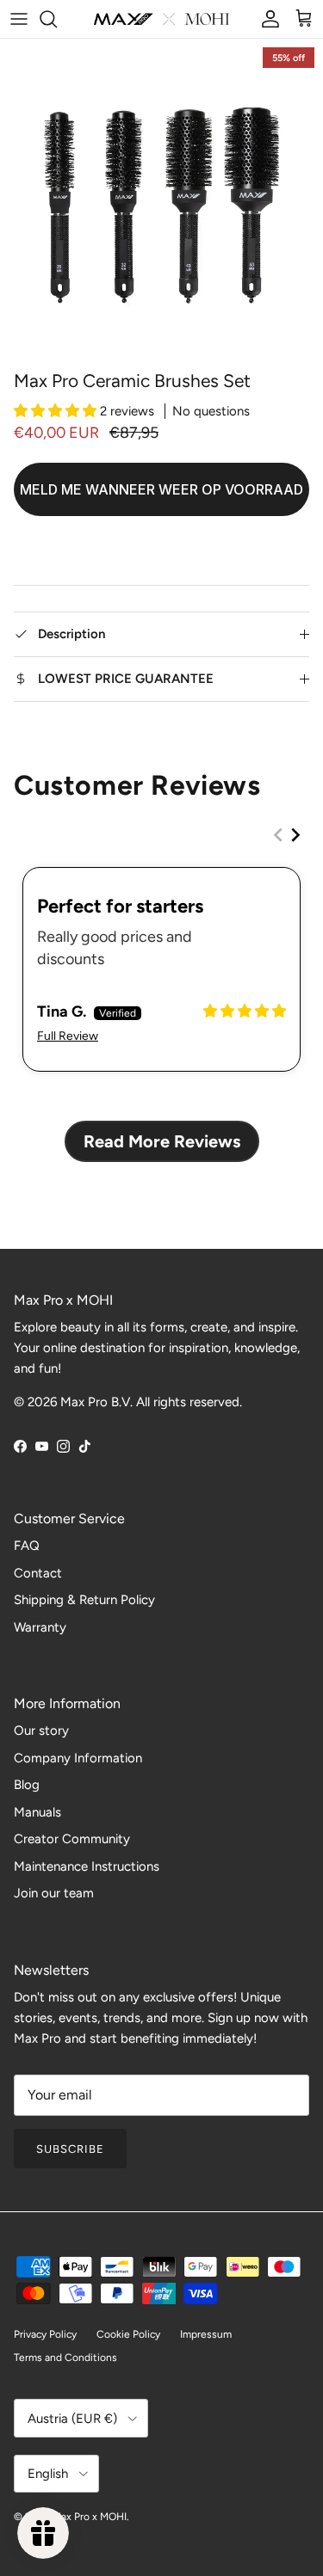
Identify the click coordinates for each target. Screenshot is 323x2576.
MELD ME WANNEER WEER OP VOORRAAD (161, 489)
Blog (27, 1785)
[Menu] (19, 19)
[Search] (57, 19)
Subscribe (70, 2149)
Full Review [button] (68, 1036)
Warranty (40, 1627)
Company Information (78, 1758)
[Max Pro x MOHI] (161, 19)
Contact (38, 1573)
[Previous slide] (278, 835)
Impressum (206, 2334)
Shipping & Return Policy (84, 1600)
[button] (57, 411)
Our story (41, 1731)
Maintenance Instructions (87, 1866)
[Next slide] (295, 835)
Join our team (54, 1893)
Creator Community (72, 1839)
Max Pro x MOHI (90, 2517)
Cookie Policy (128, 2334)
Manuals (37, 1812)
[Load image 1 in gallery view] (161, 200)
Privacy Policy (45, 2334)
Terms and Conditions (65, 2358)
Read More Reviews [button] (162, 1141)
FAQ (27, 1546)
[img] (245, 1011)
